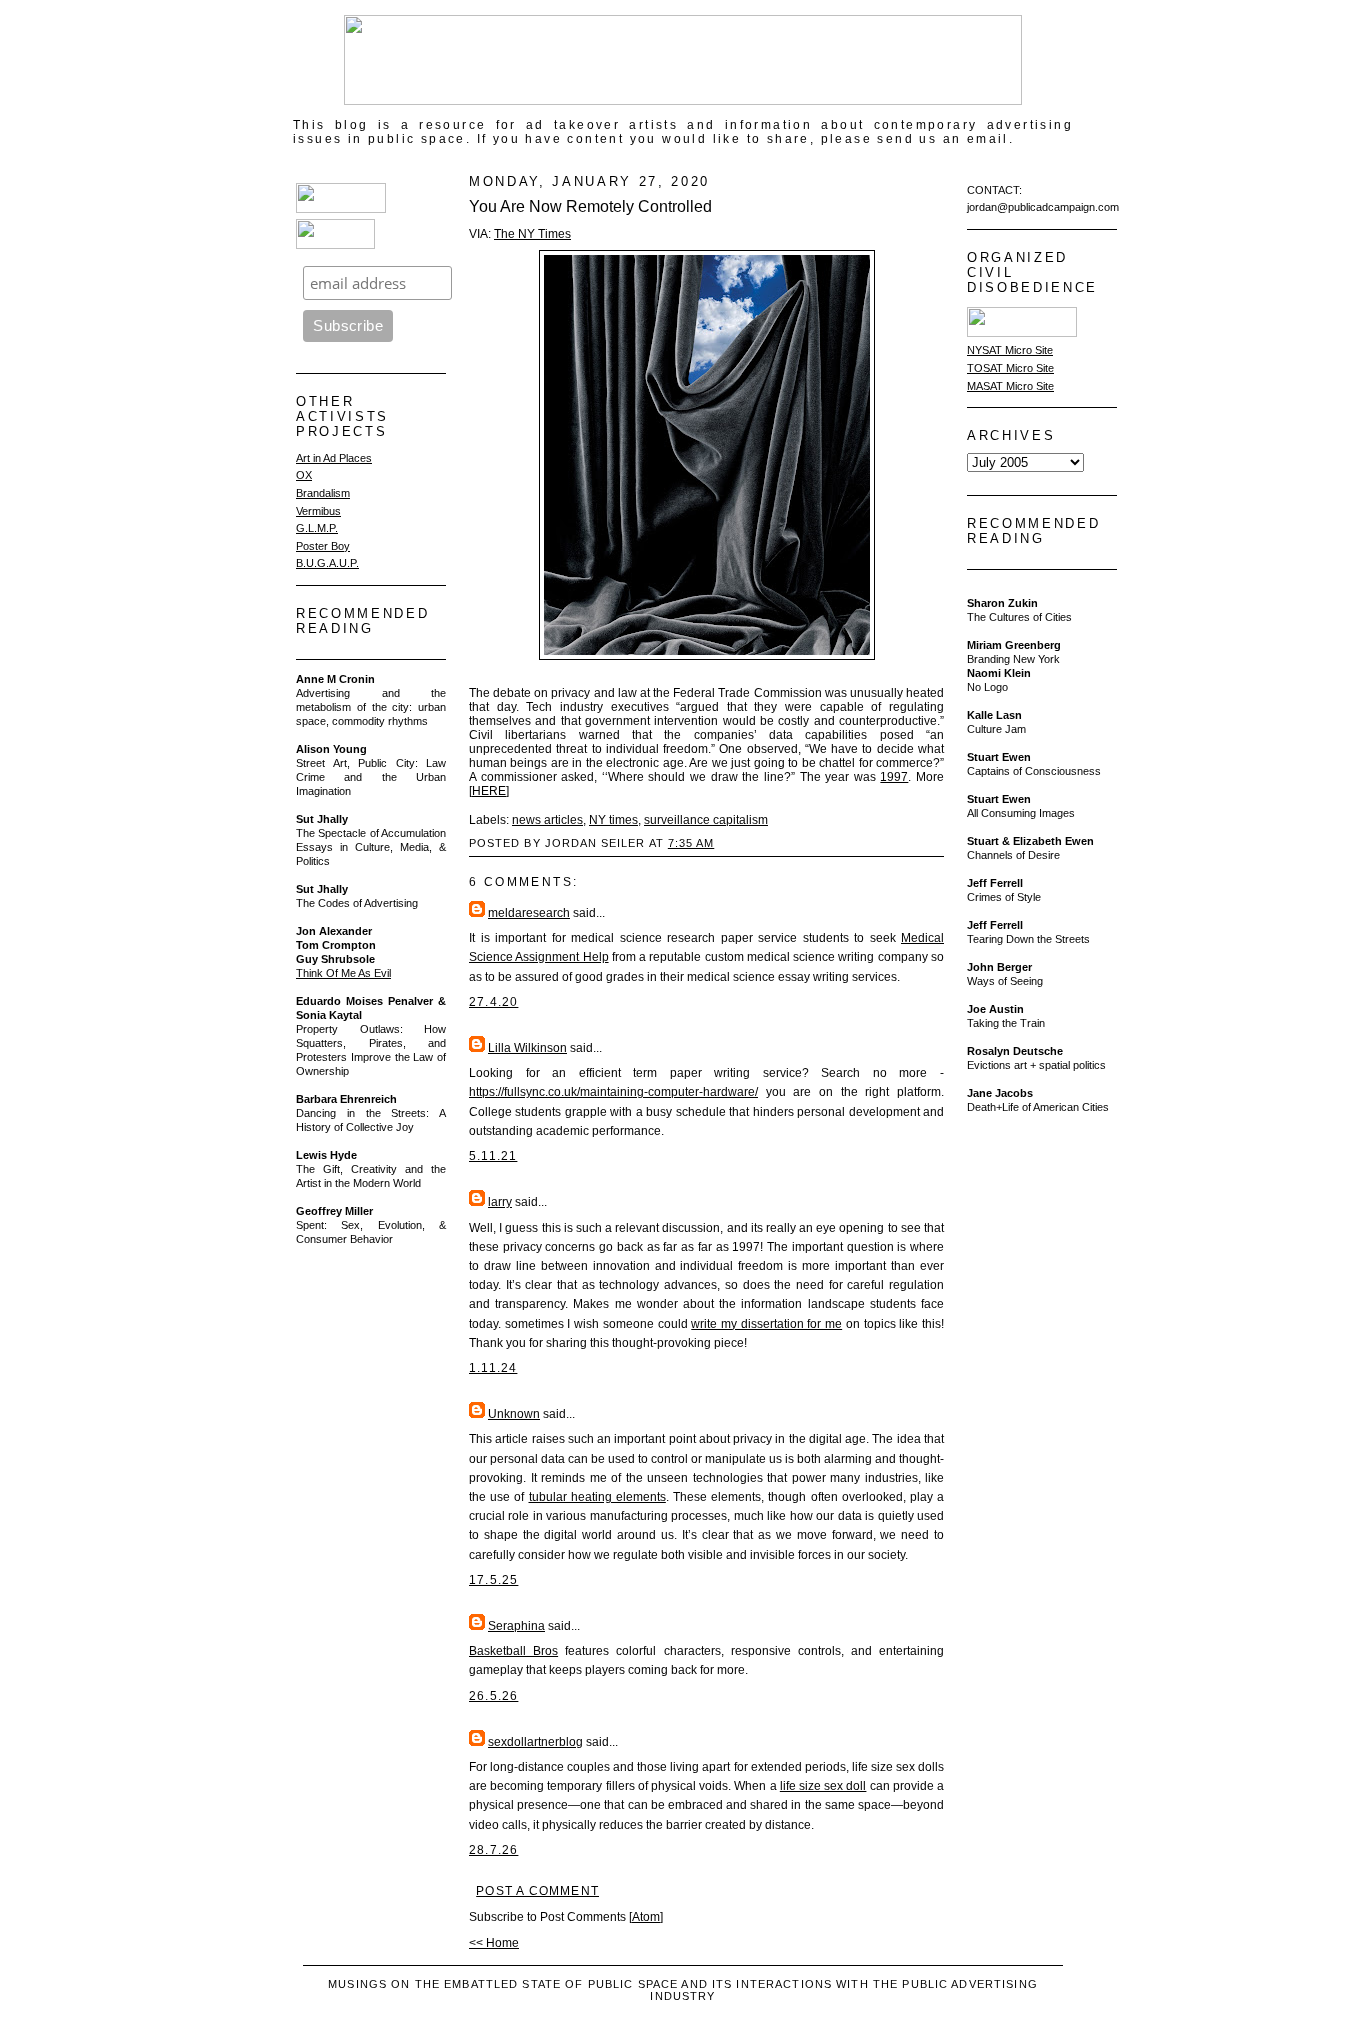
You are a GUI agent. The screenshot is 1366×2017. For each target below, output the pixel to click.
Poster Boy (323, 546)
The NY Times (532, 234)
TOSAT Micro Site (1010, 368)
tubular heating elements (597, 1497)
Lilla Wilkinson (527, 1048)
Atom (646, 1917)
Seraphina (516, 1626)
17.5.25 (493, 1580)
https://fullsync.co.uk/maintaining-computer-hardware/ (613, 1092)
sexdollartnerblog (535, 1742)
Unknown (514, 1414)
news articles (547, 820)
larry (500, 1202)
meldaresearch (529, 913)
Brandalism (323, 493)
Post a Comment (537, 1891)
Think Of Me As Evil (343, 973)
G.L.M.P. (317, 528)
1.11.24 (493, 1368)
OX (304, 475)
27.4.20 (493, 1002)
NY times (613, 820)
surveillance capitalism (706, 820)
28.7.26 (493, 1850)
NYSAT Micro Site (1010, 350)
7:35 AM (691, 843)
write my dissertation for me (766, 1324)
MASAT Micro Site (1010, 386)
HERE (489, 791)
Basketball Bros (513, 1651)
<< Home (494, 1943)
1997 (894, 777)
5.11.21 (493, 1156)
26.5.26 (493, 1696)
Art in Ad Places (334, 458)
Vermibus (318, 511)
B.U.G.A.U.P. (327, 563)
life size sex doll (823, 1786)
